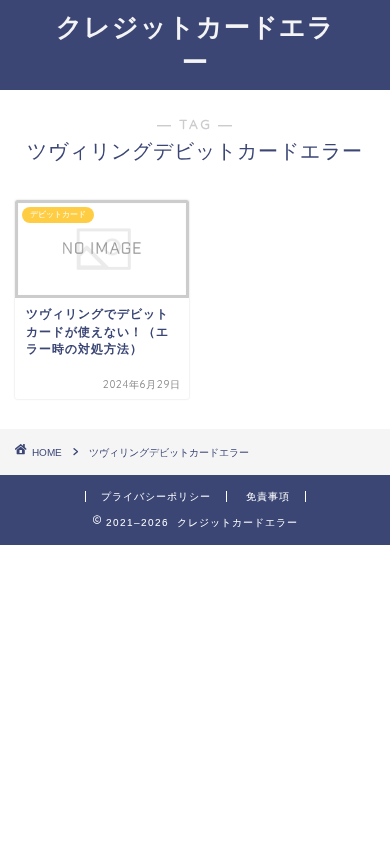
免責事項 (268, 496)
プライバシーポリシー (156, 496)
